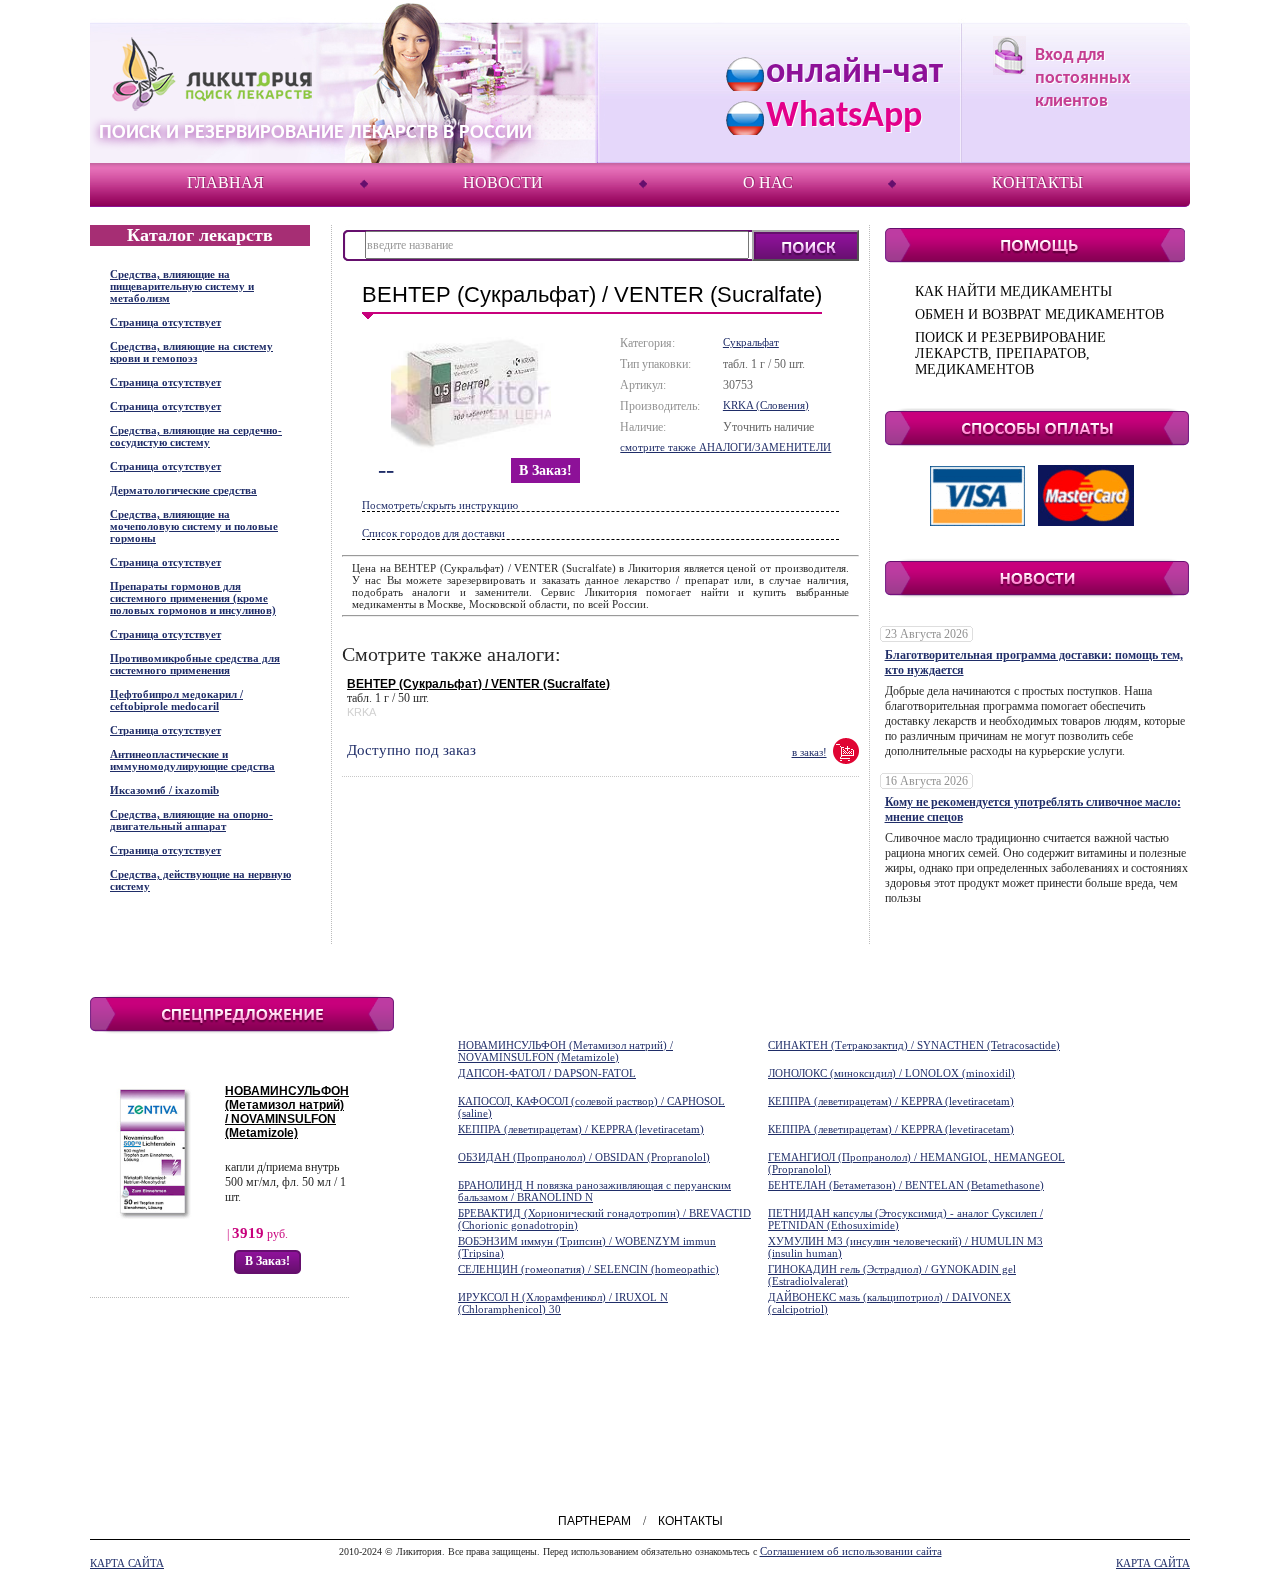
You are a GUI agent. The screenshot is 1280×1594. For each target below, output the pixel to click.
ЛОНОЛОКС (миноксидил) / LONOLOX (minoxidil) (891, 1073)
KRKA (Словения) (766, 405)
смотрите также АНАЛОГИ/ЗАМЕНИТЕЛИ (725, 447)
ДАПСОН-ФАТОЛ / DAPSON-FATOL (547, 1073)
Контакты (1037, 182)
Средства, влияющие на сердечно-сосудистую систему (196, 436)
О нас (768, 182)
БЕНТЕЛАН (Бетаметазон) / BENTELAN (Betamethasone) (906, 1185)
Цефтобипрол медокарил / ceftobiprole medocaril (176, 700)
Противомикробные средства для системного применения (195, 664)
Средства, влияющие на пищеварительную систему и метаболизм (182, 286)
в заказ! (545, 470)
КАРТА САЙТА (127, 1563)
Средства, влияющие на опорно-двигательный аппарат (191, 820)
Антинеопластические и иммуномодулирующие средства (192, 760)
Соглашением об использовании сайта (851, 1551)
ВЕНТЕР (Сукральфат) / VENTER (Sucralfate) (478, 684)
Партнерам (594, 1521)
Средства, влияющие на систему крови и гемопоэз (191, 352)
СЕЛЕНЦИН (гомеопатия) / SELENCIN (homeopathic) (588, 1269)
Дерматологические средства (183, 490)
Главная (225, 182)
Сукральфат (751, 342)
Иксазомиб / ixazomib (164, 790)
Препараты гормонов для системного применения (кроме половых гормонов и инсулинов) (193, 598)
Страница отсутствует (165, 322)
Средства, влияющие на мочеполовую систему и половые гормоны (194, 526)
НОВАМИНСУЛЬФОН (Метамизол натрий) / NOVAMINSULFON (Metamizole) (287, 1112)
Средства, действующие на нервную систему (200, 880)
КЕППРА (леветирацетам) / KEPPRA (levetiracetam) (891, 1101)
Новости (503, 182)
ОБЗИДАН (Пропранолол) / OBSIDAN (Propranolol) (584, 1157)
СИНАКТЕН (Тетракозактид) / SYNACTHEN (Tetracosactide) (914, 1045)
